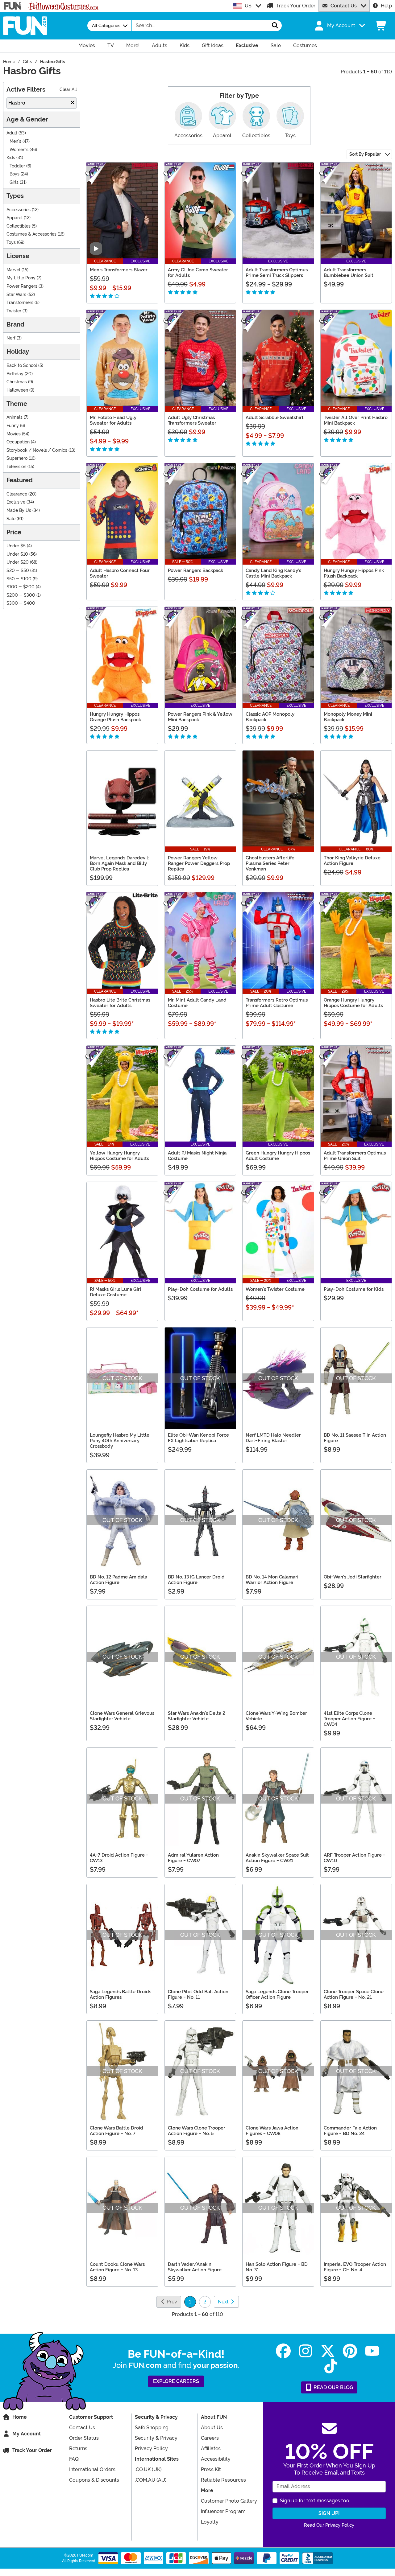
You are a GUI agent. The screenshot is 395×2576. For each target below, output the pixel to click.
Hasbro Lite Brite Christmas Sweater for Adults (120, 1003)
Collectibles (19, 226)
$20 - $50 (18, 571)
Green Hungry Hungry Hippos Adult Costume (278, 1156)
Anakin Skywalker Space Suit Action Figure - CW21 (277, 1858)
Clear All (68, 90)
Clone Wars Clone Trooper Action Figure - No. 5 (197, 2131)
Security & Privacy (156, 2438)
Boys (15, 174)
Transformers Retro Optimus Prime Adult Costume (277, 1003)
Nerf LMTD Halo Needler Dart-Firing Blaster (273, 1438)
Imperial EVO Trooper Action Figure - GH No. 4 (355, 2267)
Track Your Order (296, 6)
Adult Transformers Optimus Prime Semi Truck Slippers (277, 273)
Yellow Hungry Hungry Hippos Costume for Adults (119, 1156)
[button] (339, 26)
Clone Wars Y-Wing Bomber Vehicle (276, 1716)
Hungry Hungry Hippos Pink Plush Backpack (354, 573)
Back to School (22, 366)
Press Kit (211, 2469)
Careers (210, 2438)
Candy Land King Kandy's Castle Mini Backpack (273, 573)
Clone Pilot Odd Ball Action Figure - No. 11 (198, 1994)
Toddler (17, 166)
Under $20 (18, 562)
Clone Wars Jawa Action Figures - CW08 (272, 2131)
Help (386, 6)
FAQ (74, 2459)
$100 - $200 (21, 587)
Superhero (17, 458)
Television (16, 467)
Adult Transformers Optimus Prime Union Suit (355, 1156)
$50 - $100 (19, 579)
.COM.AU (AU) (151, 2480)
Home (20, 2417)
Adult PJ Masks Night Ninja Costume (197, 1156)
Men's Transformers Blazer (119, 270)
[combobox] (200, 26)
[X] (328, 2351)
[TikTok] (331, 2366)
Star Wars (16, 295)
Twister (14, 311)
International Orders (92, 2469)
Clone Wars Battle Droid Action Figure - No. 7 (116, 2131)
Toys (11, 243)
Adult (12, 133)
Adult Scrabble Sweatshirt (275, 418)
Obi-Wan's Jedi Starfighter (353, 1577)
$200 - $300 (21, 595)
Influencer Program (223, 2511)
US (248, 6)
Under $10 (17, 554)
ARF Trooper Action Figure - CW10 (355, 1858)
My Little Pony (21, 278)
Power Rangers (22, 286)
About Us (212, 2428)
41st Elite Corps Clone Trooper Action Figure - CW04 (349, 1719)
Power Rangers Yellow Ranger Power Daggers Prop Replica (199, 863)
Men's (15, 141)
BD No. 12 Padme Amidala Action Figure (118, 1580)
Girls (14, 182)
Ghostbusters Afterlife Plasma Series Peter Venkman (270, 863)
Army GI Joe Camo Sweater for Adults (198, 273)
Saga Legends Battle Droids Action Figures (121, 1994)
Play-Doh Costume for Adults (200, 1289)
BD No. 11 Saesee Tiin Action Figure (355, 1438)
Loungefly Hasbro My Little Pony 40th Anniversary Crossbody (120, 1441)
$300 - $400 (21, 603)
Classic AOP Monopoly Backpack (270, 717)
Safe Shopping (152, 2428)
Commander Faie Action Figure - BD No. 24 (350, 2131)
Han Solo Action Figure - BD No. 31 (277, 2267)
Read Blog (333, 2387)
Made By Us (19, 510)
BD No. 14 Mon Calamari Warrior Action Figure (272, 1580)
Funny (13, 426)
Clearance (17, 494)
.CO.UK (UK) (148, 2469)
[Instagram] (306, 2351)
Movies (14, 434)
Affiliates (211, 2448)
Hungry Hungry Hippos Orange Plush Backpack (115, 717)
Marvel (13, 270)
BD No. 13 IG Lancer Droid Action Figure (196, 1580)
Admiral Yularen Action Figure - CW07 (193, 1858)
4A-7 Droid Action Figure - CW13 (119, 1858)
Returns (78, 2448)
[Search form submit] (275, 26)
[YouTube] (372, 2351)
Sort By (365, 154)
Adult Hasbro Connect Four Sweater (120, 573)
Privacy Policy (151, 2448)
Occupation (18, 442)
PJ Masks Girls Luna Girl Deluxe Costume (116, 1292)
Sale (11, 519)
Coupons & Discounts (94, 2480)
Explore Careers (176, 2381)
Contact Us (344, 6)
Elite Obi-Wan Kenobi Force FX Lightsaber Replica (198, 1438)
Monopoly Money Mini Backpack (348, 717)
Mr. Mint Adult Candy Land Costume (197, 1003)
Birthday (15, 374)
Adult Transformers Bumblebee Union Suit (349, 273)
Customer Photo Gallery (229, 2501)
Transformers (20, 303)
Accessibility (216, 2459)
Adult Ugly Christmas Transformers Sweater (192, 420)
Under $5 (16, 546)
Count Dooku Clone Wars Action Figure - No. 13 (117, 2267)
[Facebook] (283, 2351)
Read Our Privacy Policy (329, 2525)
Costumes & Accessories (31, 234)
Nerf (11, 338)
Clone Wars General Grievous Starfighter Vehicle (122, 1716)
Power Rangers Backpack (195, 570)
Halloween (17, 390)
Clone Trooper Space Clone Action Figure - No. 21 (354, 1994)
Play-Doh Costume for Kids (354, 1289)
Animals (15, 417)
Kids (11, 158)
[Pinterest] (350, 2351)
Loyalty (210, 2522)
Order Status (84, 2438)
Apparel (15, 218)
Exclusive (16, 502)
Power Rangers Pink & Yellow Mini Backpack (200, 717)
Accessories (19, 210)
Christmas (17, 382)
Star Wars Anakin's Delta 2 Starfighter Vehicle (197, 1716)
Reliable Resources (223, 2480)
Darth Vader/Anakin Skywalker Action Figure (195, 2267)
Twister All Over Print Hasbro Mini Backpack (356, 420)
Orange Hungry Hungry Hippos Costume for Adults (353, 1003)
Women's (19, 150)
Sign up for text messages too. (315, 2501)
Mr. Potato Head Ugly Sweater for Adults (113, 420)
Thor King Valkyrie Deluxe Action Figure (352, 861)
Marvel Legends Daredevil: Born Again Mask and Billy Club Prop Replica (119, 863)
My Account (27, 2434)
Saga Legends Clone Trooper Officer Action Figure (277, 1994)
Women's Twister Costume (275, 1289)
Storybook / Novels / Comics (37, 450)
